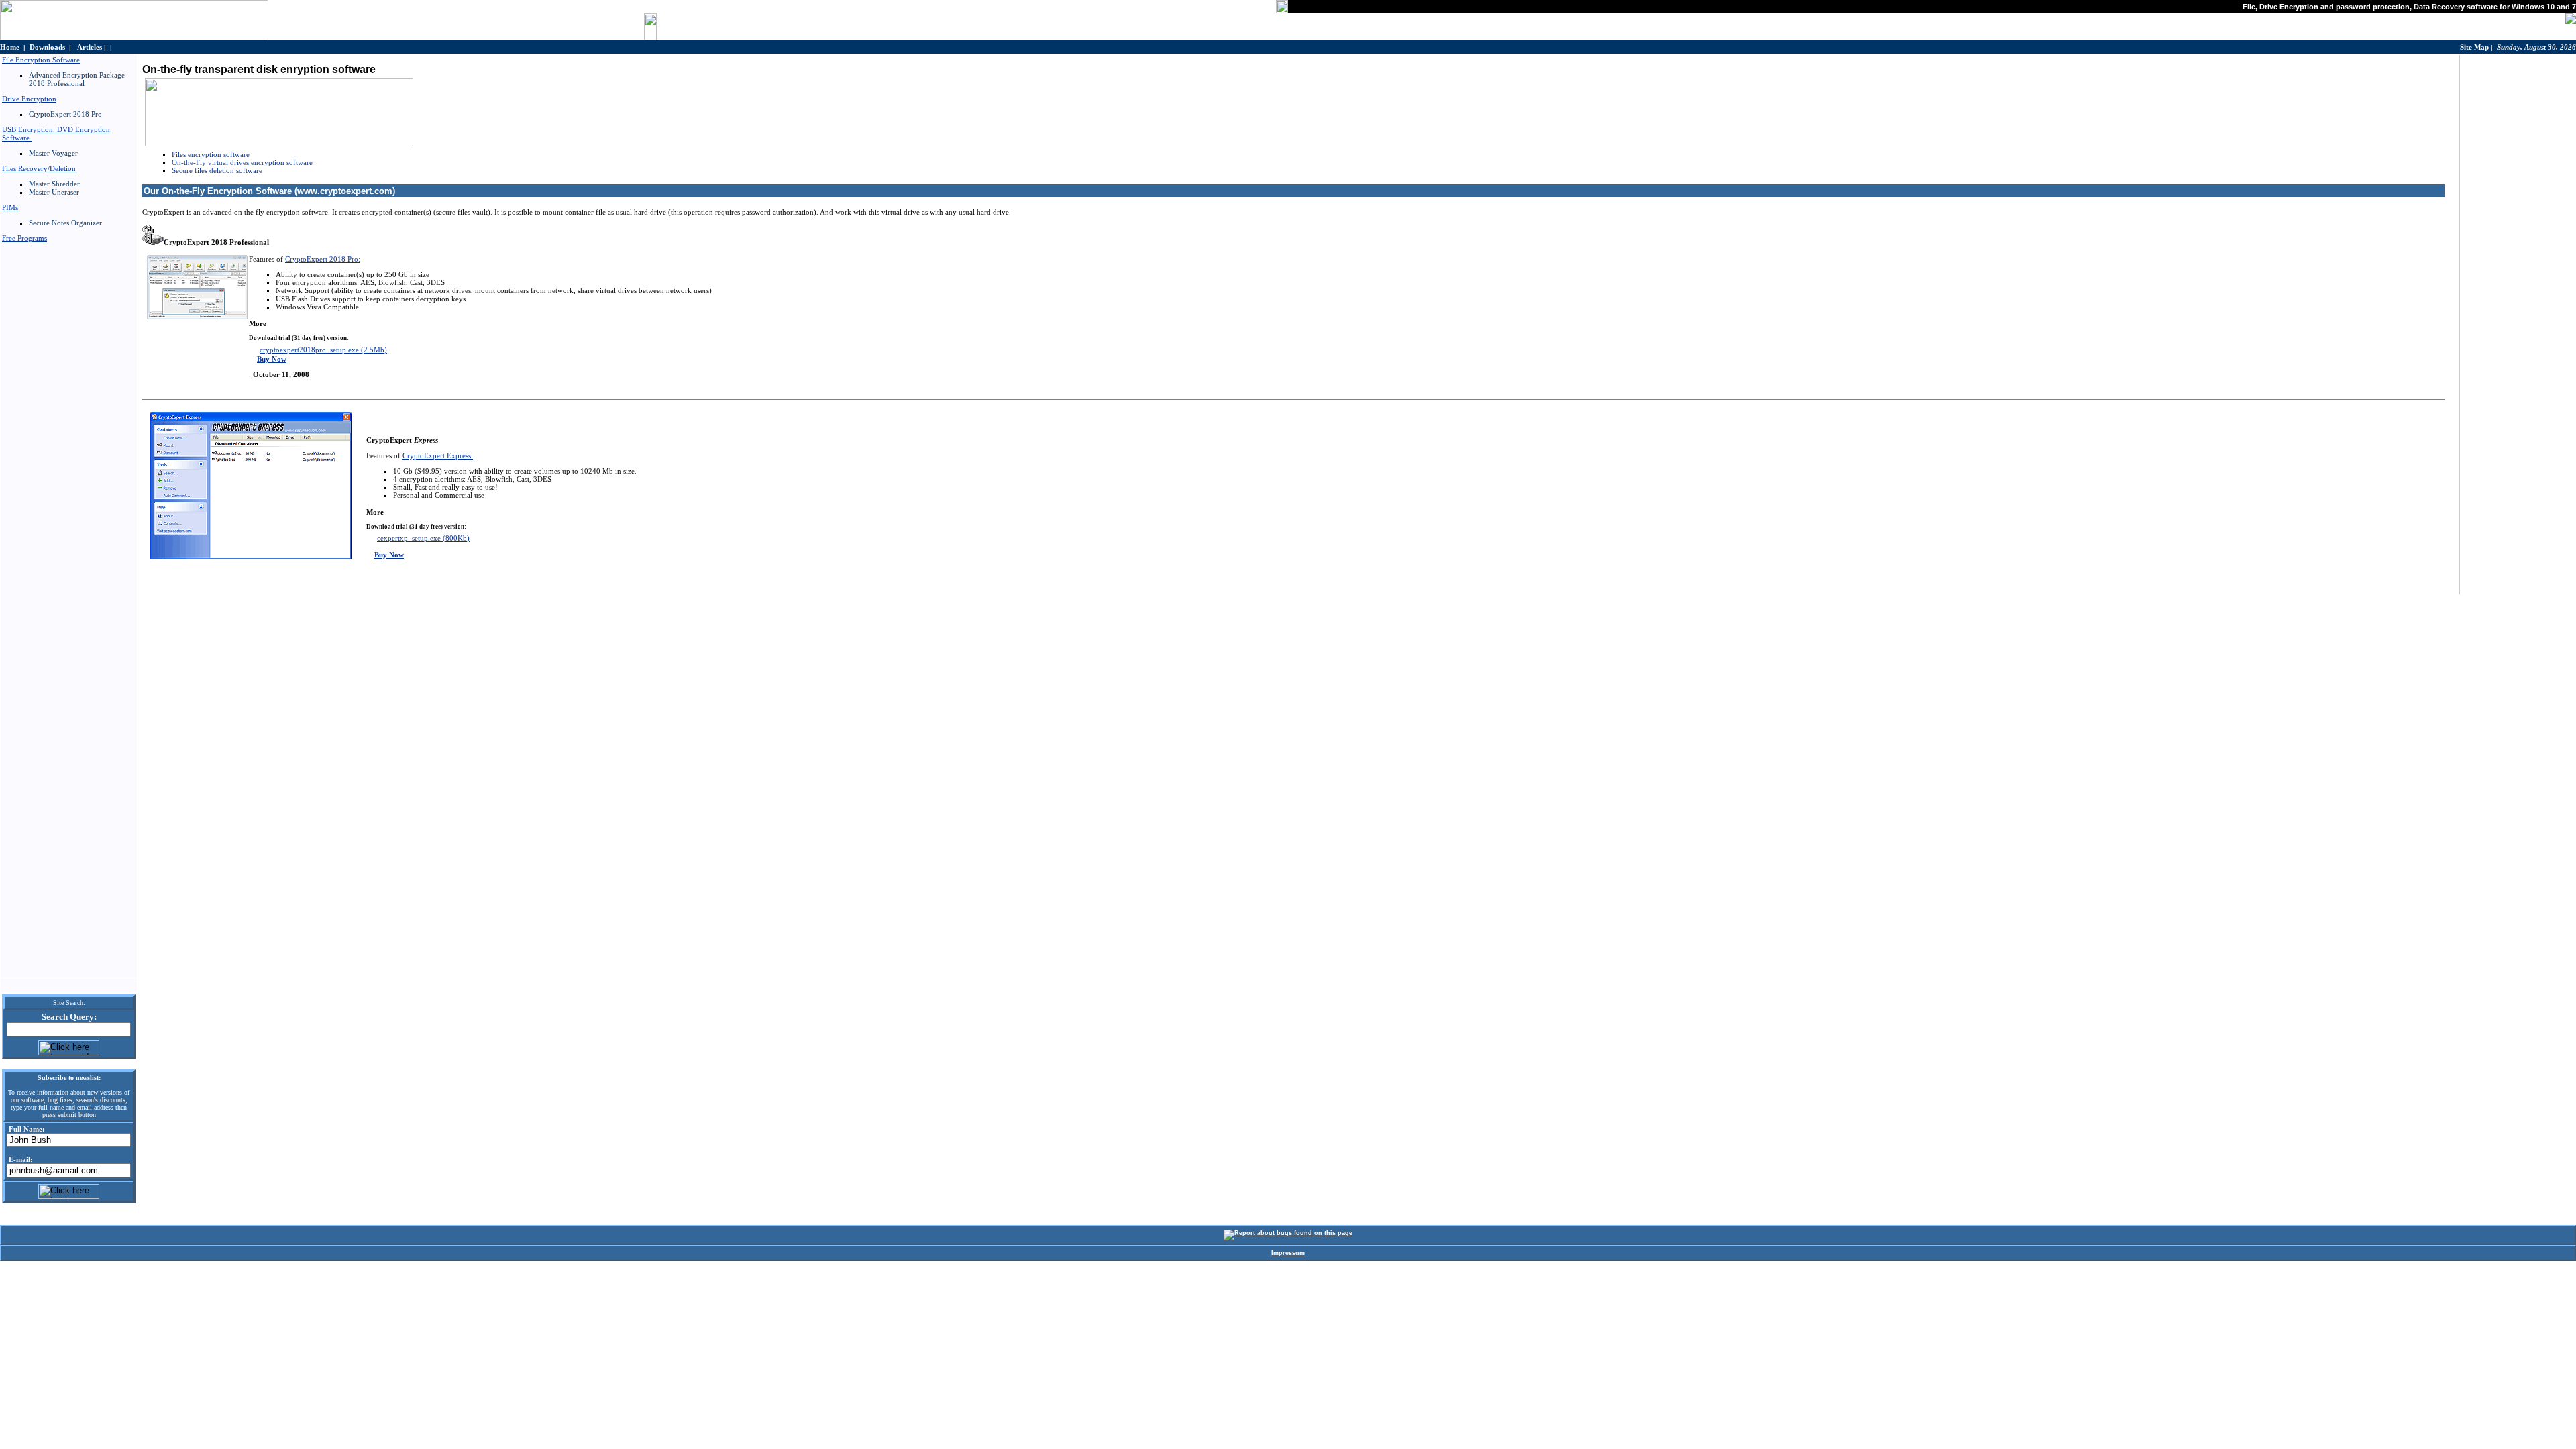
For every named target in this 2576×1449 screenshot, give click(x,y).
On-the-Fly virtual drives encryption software (242, 162)
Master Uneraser (54, 192)
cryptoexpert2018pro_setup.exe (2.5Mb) (323, 350)
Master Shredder (54, 184)
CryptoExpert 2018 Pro (65, 114)
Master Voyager (53, 153)
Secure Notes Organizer (65, 223)
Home (10, 47)
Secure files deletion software (217, 170)
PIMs (10, 207)
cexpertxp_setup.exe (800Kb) (423, 538)
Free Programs (24, 238)
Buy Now (272, 359)
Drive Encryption (29, 99)
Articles (90, 47)
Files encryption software (211, 154)
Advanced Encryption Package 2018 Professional (77, 79)
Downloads (47, 47)
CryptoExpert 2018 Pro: (323, 259)
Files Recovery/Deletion (39, 168)
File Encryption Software (41, 60)
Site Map (2474, 47)
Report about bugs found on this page (1293, 1233)
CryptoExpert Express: (438, 455)
